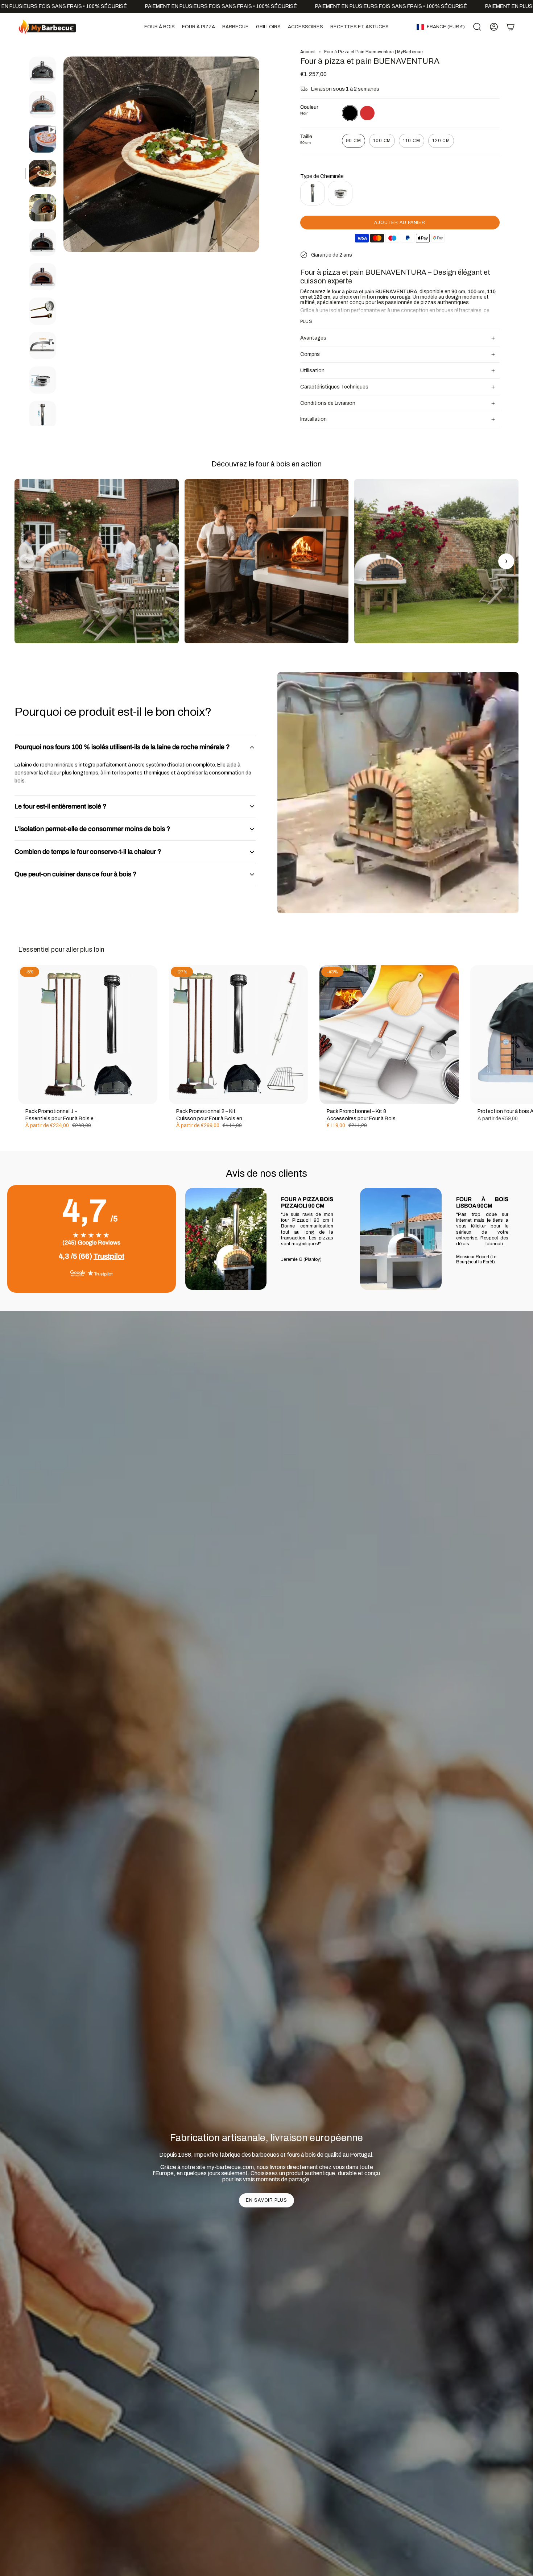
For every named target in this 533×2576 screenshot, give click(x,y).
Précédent (63, 154)
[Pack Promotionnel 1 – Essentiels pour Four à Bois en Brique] (88, 1035)
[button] (160, 27)
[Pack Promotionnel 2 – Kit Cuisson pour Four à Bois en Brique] (239, 1035)
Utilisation (312, 371)
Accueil (308, 52)
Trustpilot (109, 1256)
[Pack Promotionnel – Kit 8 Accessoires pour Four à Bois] (389, 1035)
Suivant (522, 1035)
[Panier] (511, 27)
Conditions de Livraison (328, 403)
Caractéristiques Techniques (334, 387)
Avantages (313, 338)
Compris (310, 354)
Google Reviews (99, 1243)
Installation (313, 419)
